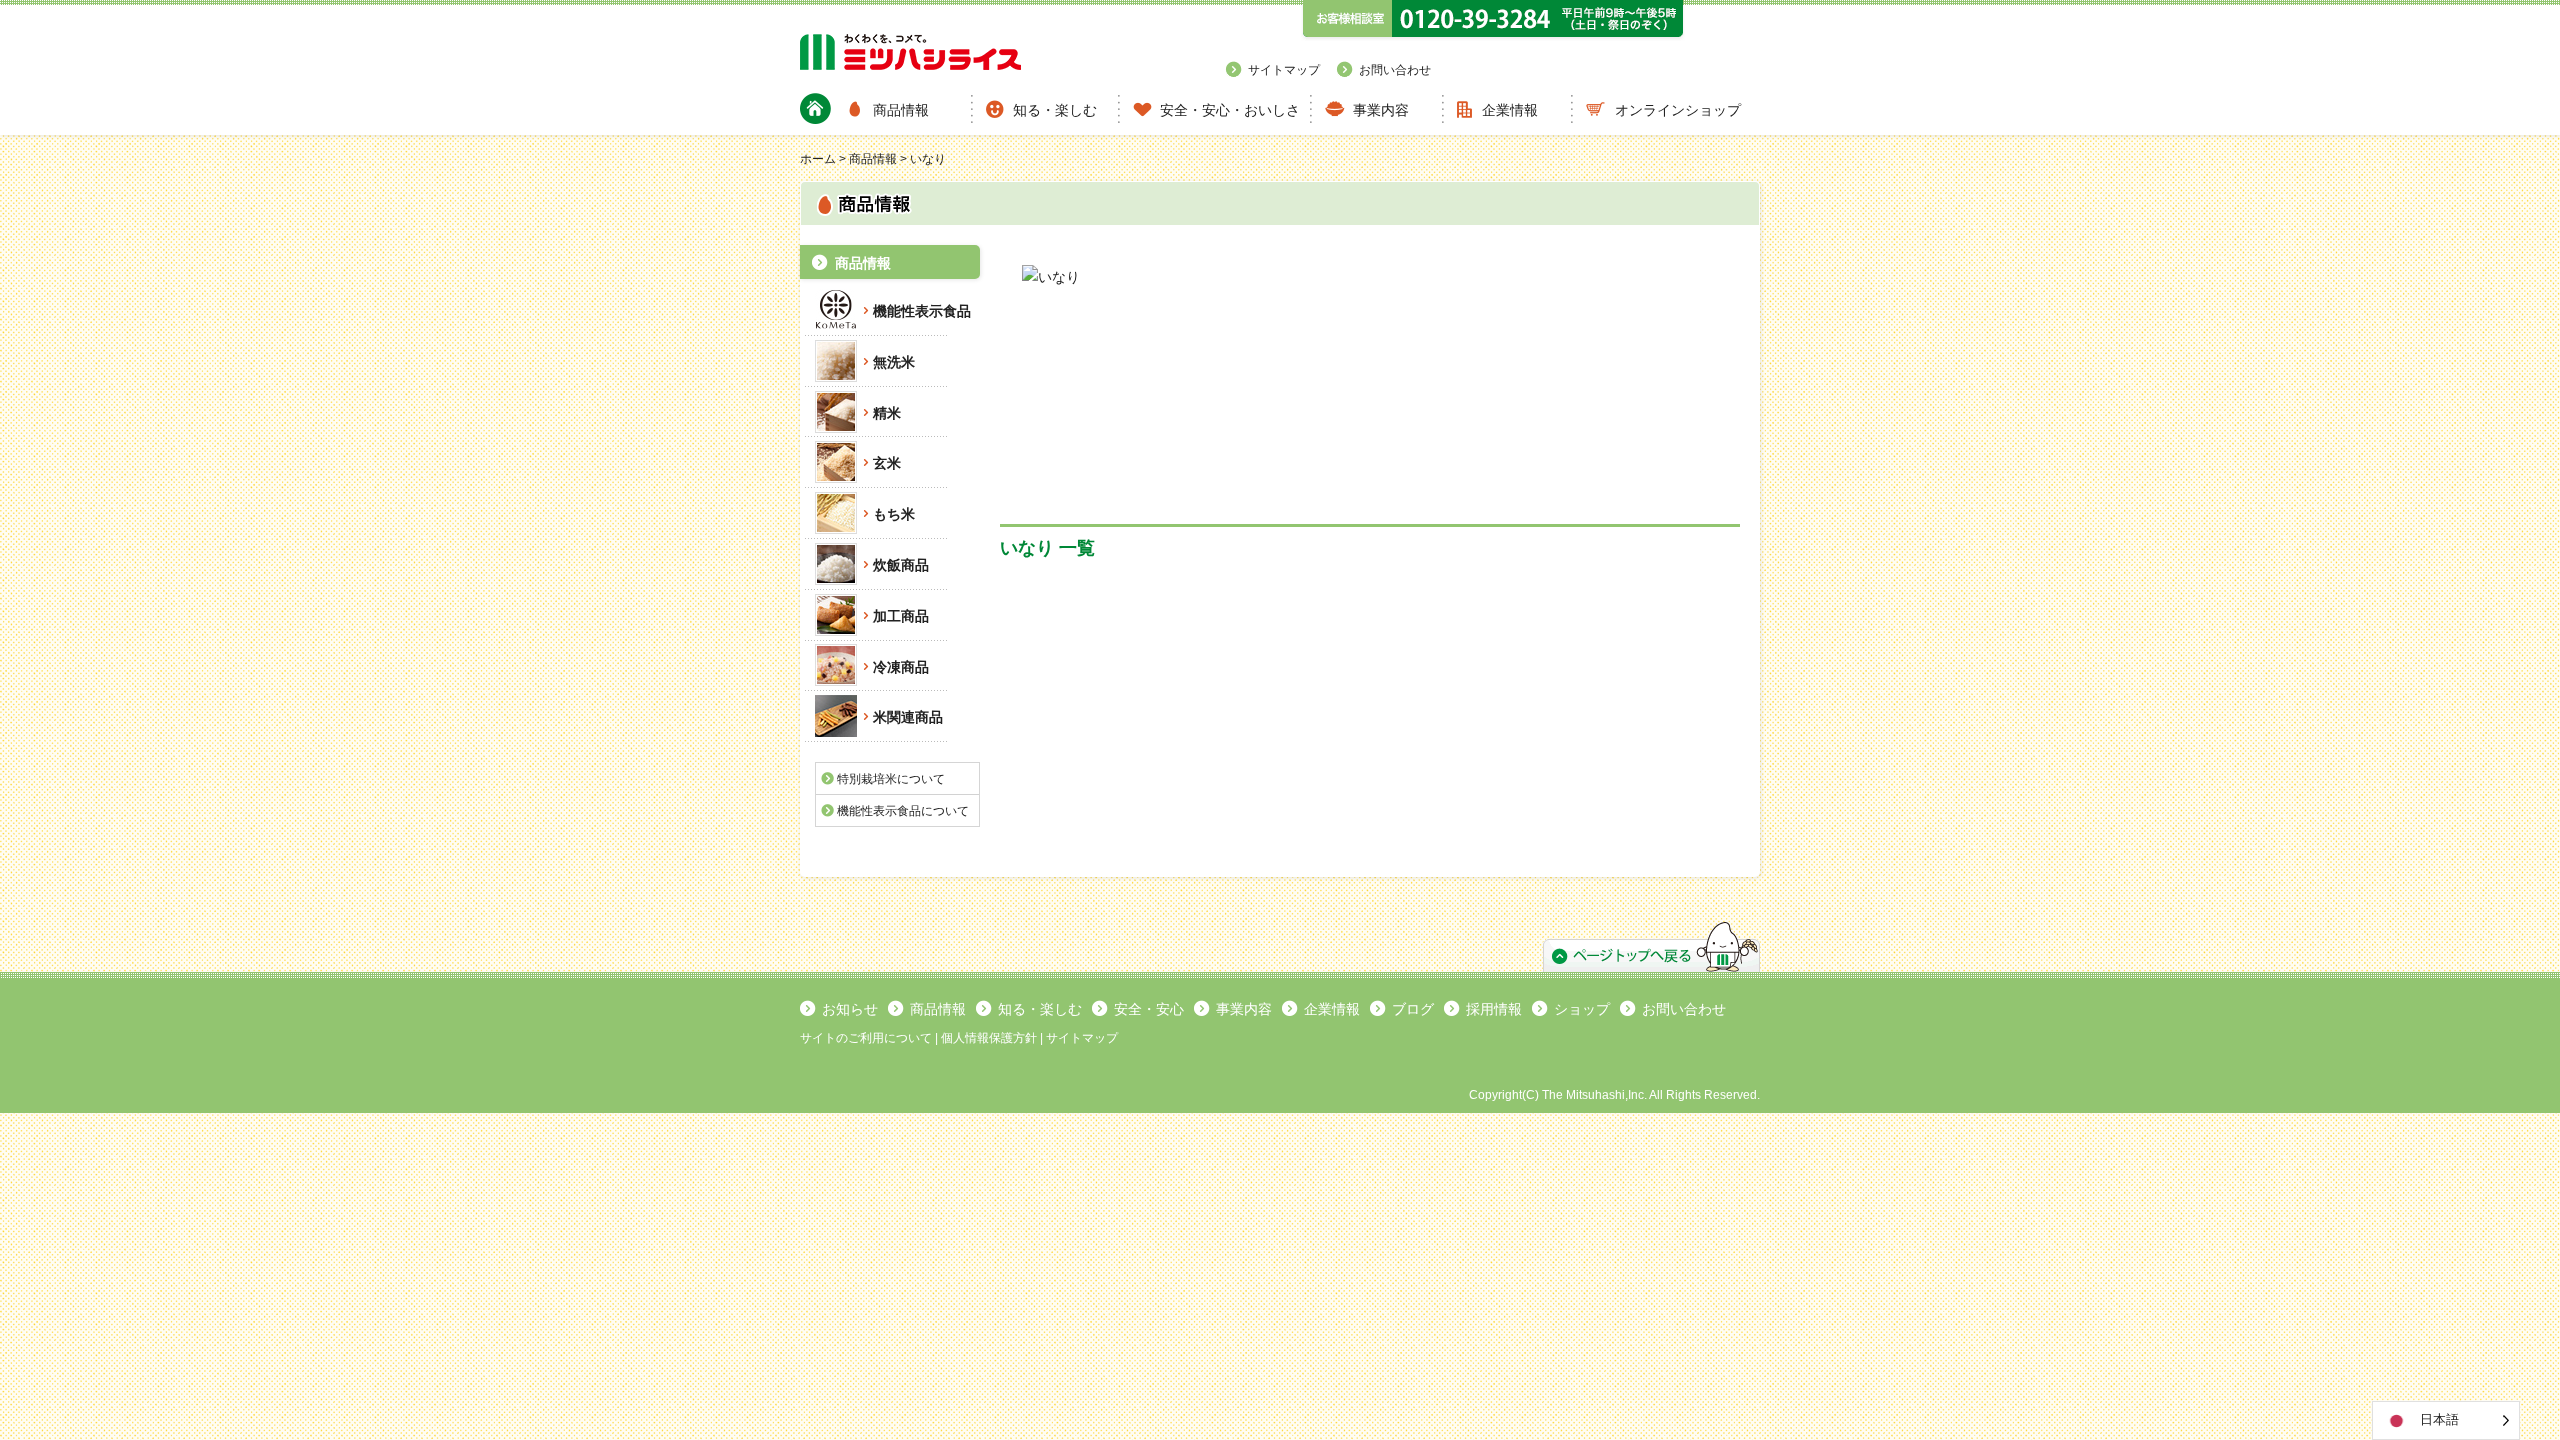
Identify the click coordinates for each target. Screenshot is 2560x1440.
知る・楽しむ (1055, 110)
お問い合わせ (1395, 70)
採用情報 (1494, 1009)
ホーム (818, 159)
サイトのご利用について (866, 1038)
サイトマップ (1284, 70)
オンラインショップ (1678, 110)
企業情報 (1510, 110)
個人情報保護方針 (989, 1038)
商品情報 (901, 110)
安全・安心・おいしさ (1230, 110)
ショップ (1582, 1009)
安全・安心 (1149, 1009)
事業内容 (1381, 110)
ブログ (1413, 1009)
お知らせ (850, 1009)
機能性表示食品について (903, 811)
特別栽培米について (891, 779)
